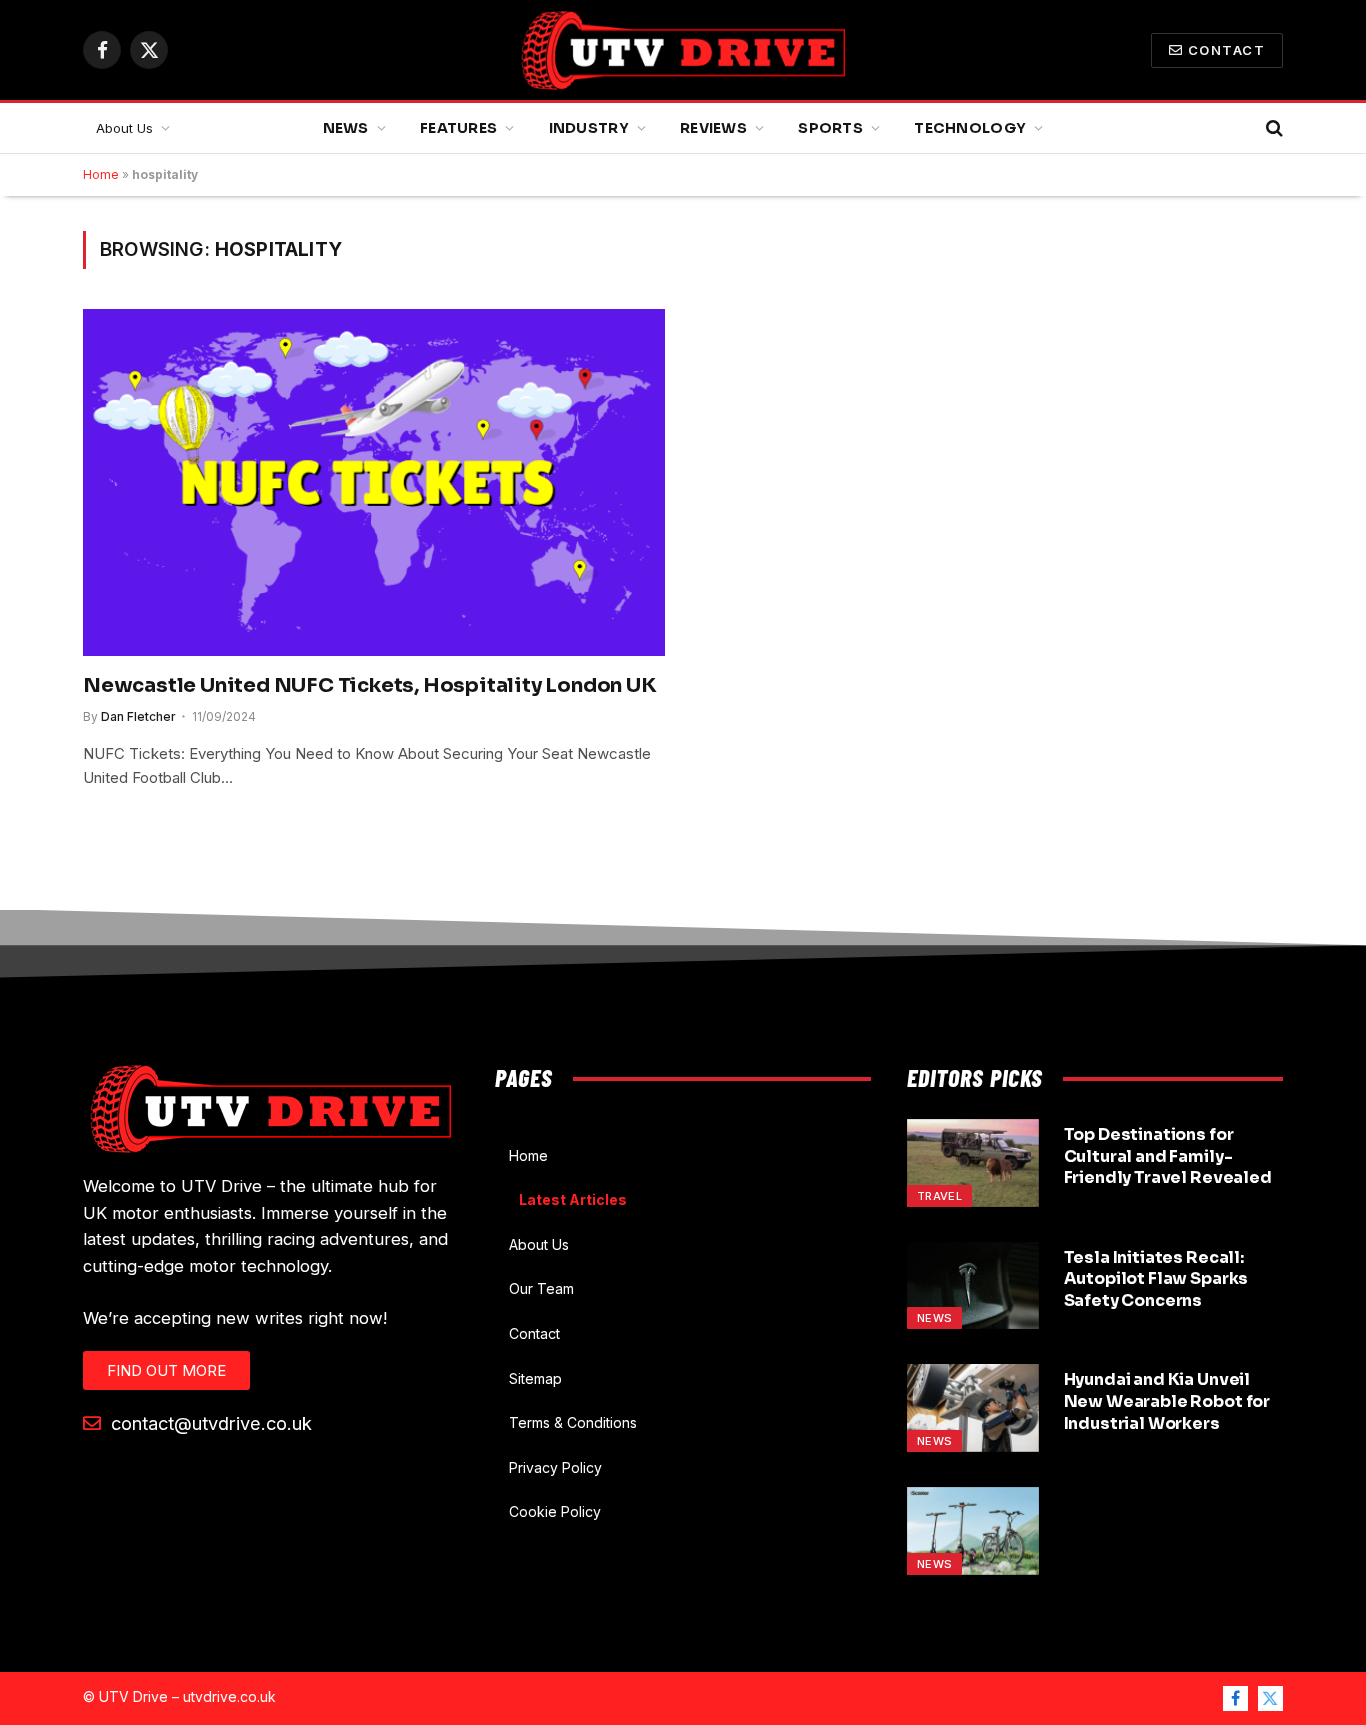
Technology (970, 128)
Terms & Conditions (573, 1422)
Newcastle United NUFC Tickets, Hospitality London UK (370, 685)
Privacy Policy (555, 1467)
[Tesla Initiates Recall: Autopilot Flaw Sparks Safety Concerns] (973, 1286)
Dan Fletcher (138, 716)
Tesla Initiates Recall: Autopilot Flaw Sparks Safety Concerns (1156, 1279)
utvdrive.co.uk (229, 1696)
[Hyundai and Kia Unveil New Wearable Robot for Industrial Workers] (973, 1408)
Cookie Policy (555, 1511)
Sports (830, 128)
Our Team (541, 1288)
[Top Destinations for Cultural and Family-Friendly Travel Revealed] (973, 1163)
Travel (939, 1196)
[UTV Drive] (683, 50)
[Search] (1272, 128)
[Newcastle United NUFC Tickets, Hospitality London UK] (374, 482)
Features (458, 128)
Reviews (713, 128)
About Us (124, 128)
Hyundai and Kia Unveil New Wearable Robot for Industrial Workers (1167, 1401)
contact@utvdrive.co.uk (209, 1423)
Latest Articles (573, 1199)
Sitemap (535, 1378)
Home (101, 174)
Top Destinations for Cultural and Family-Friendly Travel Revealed (1168, 1156)
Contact (1226, 50)
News (346, 128)
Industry (589, 128)
